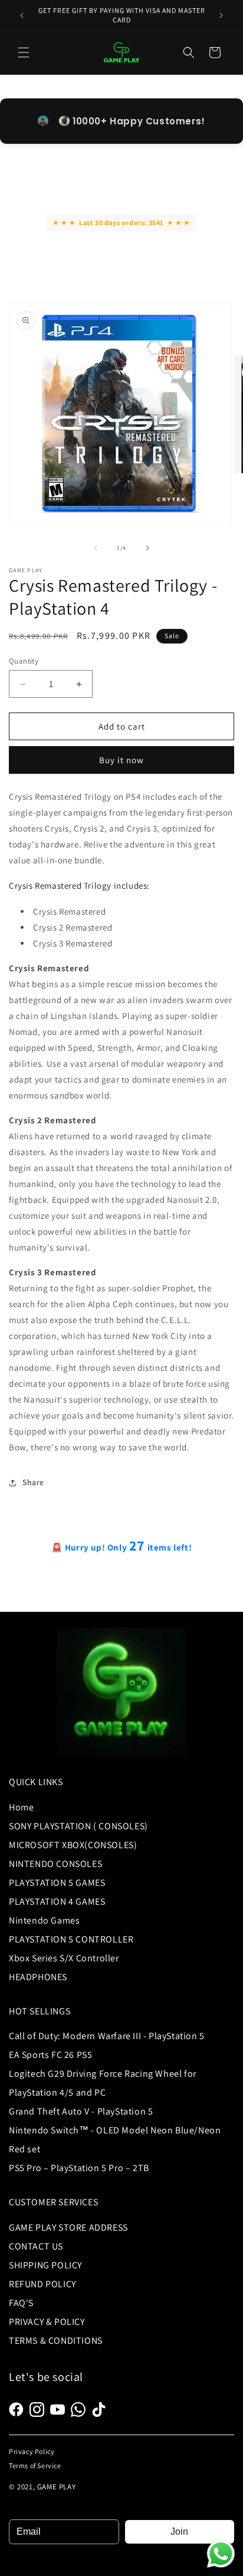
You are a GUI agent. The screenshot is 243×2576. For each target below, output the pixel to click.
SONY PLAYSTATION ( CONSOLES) (78, 1826)
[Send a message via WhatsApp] (221, 2554)
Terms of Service (35, 2465)
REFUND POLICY (42, 2284)
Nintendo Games (44, 1920)
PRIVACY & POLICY (47, 2322)
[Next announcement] (221, 15)
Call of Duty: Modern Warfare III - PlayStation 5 (107, 2036)
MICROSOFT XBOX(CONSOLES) (73, 1845)
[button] (24, 52)
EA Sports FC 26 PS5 (50, 2055)
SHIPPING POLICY (45, 2265)
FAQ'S (21, 2303)
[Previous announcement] (22, 15)
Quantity (24, 661)
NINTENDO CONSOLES (55, 1864)
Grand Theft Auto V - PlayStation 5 (81, 2111)
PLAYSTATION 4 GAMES (57, 1902)
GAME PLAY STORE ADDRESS (68, 2227)
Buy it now (121, 760)
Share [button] (33, 1482)
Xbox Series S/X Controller (64, 1958)
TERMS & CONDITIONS (56, 2341)
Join (179, 2532)
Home (21, 1807)
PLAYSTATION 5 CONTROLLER (71, 1939)
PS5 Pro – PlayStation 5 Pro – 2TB (79, 2168)
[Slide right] (147, 548)
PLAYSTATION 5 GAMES (57, 1883)
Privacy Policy (32, 2451)
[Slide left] (96, 548)
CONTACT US (36, 2246)
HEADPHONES (38, 1977)
